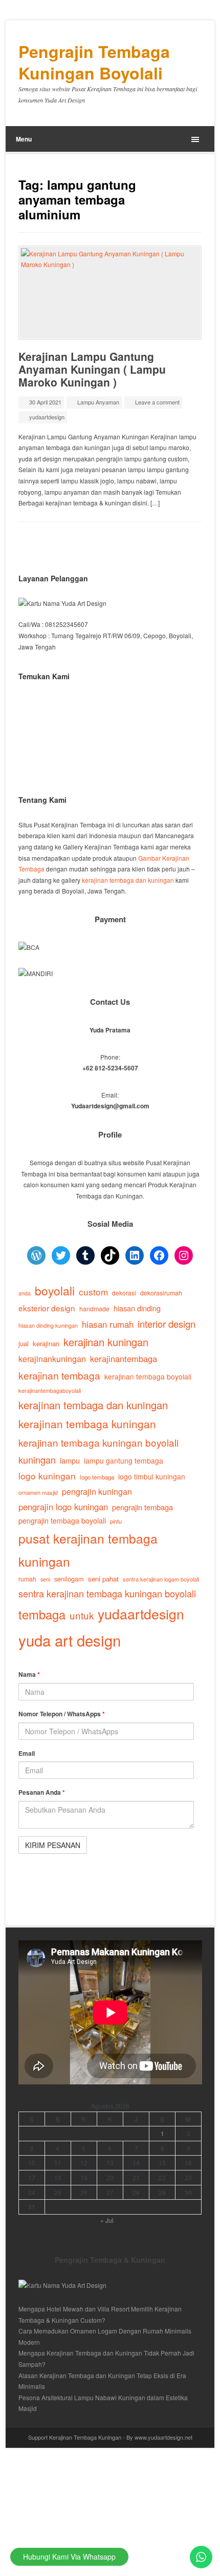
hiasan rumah (108, 1324)
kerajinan (46, 1343)
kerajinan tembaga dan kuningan (128, 880)
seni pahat (103, 1579)
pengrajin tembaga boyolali (62, 1520)
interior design (167, 1324)
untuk (82, 1615)
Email (27, 1753)
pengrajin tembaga (142, 1507)
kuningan (37, 1459)
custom (93, 1292)
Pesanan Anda (42, 1792)
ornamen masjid (38, 1492)
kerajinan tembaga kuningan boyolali (98, 1442)
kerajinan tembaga (59, 1375)
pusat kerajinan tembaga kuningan (88, 1549)
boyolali (55, 1290)
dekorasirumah (161, 1293)
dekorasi (124, 1293)
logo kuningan (47, 1476)
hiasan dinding (137, 1308)
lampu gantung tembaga (124, 1461)
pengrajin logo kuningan (63, 1507)
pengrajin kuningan (97, 1491)
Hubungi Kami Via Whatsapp (69, 2557)
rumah (27, 1579)
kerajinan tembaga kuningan (87, 1424)
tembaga (42, 1614)
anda (25, 1293)
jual (24, 1343)
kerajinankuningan (52, 1358)
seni (45, 1579)
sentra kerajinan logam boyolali (161, 1579)
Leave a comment (157, 402)
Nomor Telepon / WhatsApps (62, 1714)
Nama (29, 1674)
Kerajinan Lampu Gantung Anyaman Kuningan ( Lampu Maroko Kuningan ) (92, 369)
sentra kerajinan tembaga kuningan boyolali (107, 1593)
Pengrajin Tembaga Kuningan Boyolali (94, 62)
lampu (70, 1460)
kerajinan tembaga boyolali (148, 1376)
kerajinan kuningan (106, 1342)
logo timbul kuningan (152, 1476)
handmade (94, 1309)
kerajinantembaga (124, 1358)
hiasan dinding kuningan (48, 1325)
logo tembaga (97, 1477)
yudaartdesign (47, 417)
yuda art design (70, 1640)
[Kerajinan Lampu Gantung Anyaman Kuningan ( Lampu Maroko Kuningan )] (110, 293)
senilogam (69, 1579)
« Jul (107, 2220)
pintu (116, 1521)
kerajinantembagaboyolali (50, 1390)
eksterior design (47, 1308)
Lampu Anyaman (98, 402)
